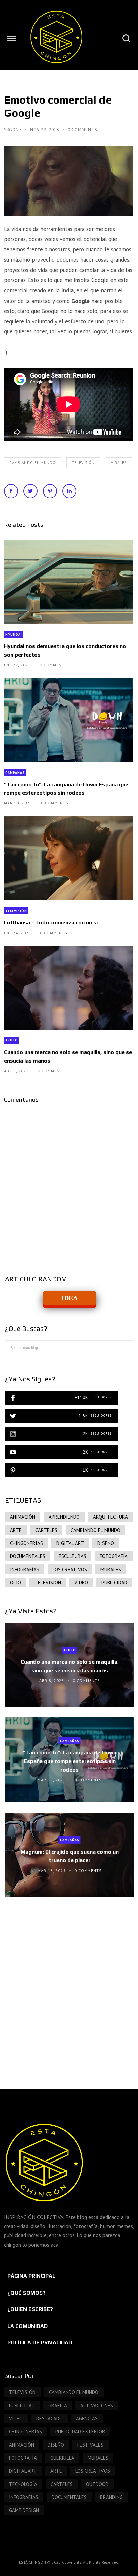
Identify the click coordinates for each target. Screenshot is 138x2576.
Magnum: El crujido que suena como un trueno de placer (70, 1856)
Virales (119, 463)
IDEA (70, 1298)
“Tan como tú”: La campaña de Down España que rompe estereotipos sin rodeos (66, 789)
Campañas (15, 773)
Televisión (83, 463)
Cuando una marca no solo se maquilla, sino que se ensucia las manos (68, 1056)
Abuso (12, 1040)
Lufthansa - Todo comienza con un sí (51, 923)
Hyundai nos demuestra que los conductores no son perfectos (65, 650)
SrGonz (14, 130)
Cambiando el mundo (32, 463)
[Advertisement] (69, 1986)
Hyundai (14, 635)
